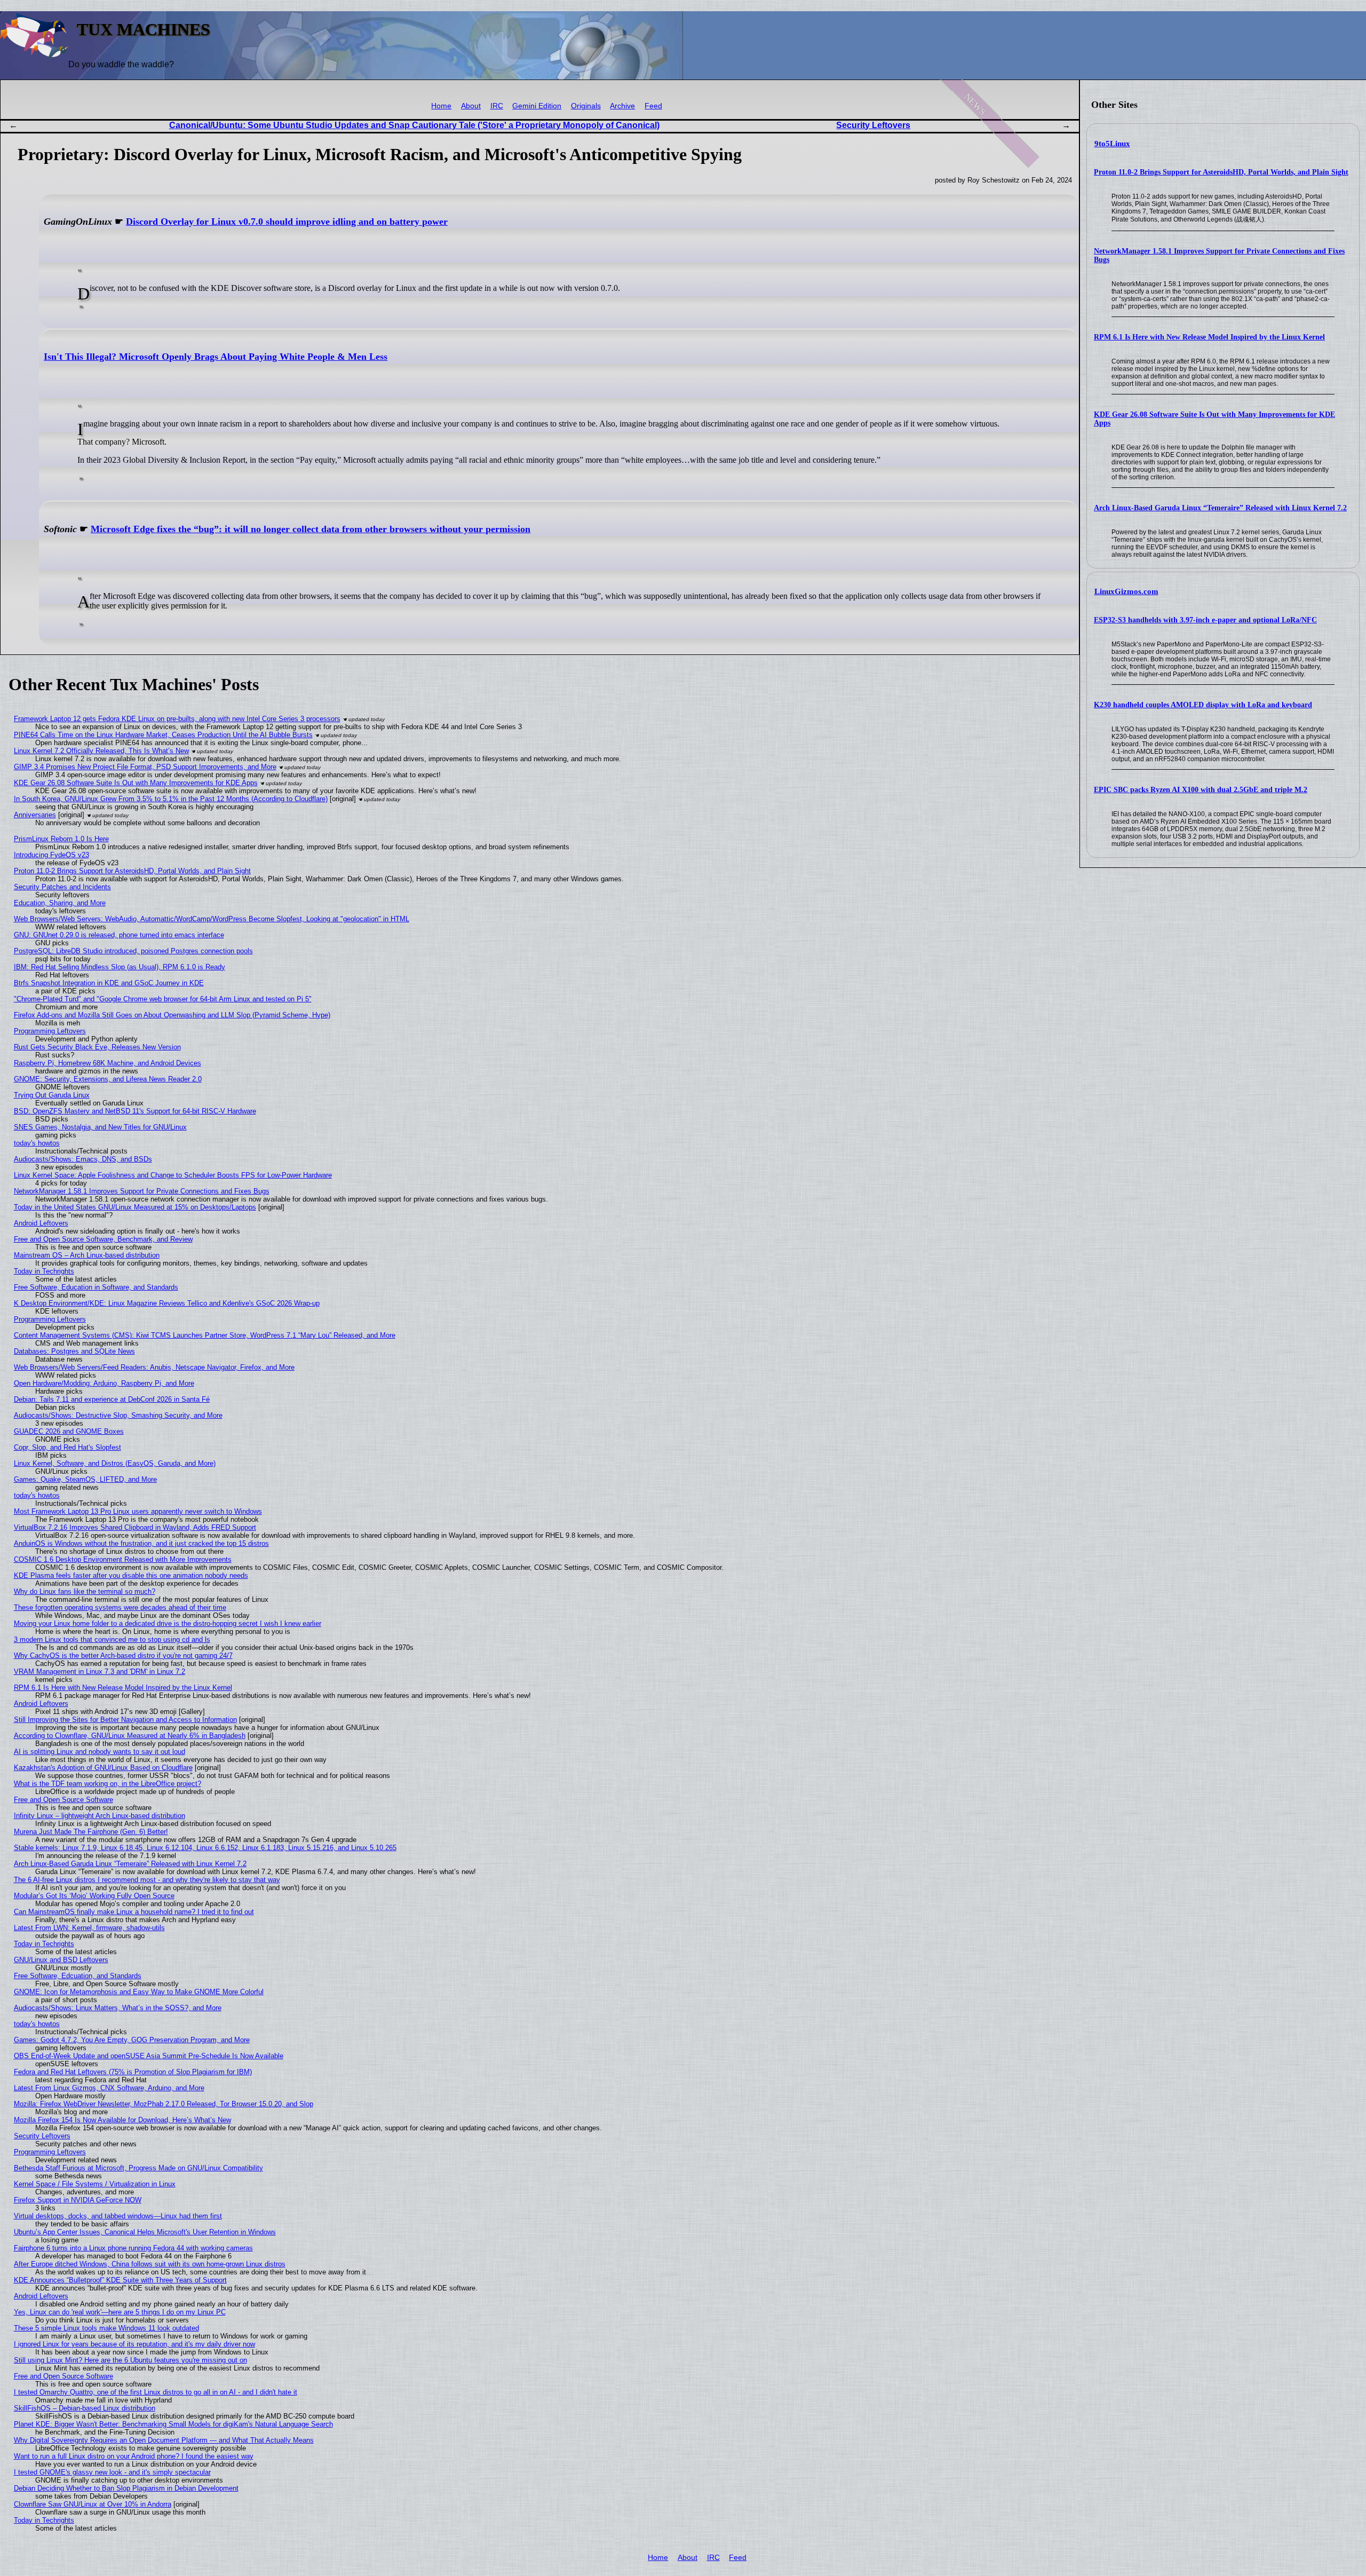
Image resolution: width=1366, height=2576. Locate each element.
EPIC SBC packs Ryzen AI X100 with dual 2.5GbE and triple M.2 (1201, 790)
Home (441, 106)
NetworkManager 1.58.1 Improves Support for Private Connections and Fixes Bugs (142, 1191)
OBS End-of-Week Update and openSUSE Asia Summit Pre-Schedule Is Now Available (149, 2056)
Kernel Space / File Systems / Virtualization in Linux (95, 2184)
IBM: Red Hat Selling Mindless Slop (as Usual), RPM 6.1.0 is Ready (120, 967)
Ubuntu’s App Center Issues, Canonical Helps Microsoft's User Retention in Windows (145, 2232)
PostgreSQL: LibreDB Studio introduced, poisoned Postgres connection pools (133, 951)
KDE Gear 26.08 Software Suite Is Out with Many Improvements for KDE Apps (136, 783)
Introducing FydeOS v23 (51, 855)
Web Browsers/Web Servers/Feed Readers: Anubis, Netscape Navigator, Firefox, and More (154, 1367)
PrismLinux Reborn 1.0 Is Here (61, 839)
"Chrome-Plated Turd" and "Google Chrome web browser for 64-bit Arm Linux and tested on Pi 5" (163, 999)
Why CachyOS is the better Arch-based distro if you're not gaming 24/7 (123, 1656)
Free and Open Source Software (63, 1800)
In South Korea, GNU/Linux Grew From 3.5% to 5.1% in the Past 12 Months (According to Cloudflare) (171, 799)
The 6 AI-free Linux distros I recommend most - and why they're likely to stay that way (147, 1880)
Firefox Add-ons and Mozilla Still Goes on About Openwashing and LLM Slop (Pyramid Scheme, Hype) (172, 1015)
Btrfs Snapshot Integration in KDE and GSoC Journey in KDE (109, 983)
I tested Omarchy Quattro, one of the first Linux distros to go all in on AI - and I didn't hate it (156, 2392)
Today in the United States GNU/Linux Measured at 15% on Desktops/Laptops (135, 1207)
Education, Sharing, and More (60, 903)
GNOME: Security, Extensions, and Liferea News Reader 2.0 (108, 1079)
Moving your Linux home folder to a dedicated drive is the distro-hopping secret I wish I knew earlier (168, 1623)
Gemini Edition (537, 106)
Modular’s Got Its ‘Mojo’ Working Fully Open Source (94, 1896)
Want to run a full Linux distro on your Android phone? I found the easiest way (134, 2456)
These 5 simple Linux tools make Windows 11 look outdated (106, 2328)
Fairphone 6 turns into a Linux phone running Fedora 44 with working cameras (133, 2248)
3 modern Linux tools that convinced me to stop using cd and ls (112, 1639)
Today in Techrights (44, 1271)
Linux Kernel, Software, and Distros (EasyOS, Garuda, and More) (115, 1463)
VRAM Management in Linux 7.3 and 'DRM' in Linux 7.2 (100, 1672)
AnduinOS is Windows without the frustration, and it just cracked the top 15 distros (141, 1543)
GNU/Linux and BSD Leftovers (61, 1960)
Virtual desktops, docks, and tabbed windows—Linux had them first (118, 2216)
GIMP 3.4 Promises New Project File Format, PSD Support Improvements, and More (145, 767)
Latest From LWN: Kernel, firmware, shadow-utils (89, 1928)
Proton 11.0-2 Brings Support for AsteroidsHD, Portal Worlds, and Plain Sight (1221, 172)
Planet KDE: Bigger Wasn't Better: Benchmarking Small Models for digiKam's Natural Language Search (173, 2424)
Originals (586, 106)
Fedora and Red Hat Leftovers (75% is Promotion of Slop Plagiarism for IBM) (133, 2072)
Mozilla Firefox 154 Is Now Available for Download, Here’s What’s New (122, 2120)
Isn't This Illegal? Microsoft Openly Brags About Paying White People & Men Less (216, 357)
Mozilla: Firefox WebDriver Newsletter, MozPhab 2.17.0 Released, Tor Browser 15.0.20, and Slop (164, 2104)
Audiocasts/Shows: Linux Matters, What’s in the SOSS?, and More (118, 2008)
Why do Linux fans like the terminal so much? (85, 1591)
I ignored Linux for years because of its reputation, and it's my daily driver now (134, 2344)
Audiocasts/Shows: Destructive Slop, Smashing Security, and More (118, 1415)
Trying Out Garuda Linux (52, 1095)
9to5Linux (1112, 144)
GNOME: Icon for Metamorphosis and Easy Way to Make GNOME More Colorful (139, 1992)
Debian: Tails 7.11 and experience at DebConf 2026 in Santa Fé (112, 1399)
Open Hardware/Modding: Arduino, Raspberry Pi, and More (104, 1383)
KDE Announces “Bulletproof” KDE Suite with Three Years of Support (120, 2280)
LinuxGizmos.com (1126, 591)
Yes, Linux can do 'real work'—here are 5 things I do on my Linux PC (120, 2312)
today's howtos (37, 1143)
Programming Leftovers (50, 1031)
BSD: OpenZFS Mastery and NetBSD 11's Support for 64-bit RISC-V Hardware (135, 1111)
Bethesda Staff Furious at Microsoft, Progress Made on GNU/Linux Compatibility (138, 2168)
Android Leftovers (41, 1223)
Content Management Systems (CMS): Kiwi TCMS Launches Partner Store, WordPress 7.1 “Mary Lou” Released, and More (205, 1335)
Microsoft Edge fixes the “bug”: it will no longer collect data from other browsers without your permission (311, 529)
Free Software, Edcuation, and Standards (78, 1976)
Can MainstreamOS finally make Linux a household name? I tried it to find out (134, 1912)
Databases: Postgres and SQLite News (74, 1351)
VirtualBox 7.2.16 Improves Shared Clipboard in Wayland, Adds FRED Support (135, 1527)
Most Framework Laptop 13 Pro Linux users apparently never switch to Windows (138, 1511)
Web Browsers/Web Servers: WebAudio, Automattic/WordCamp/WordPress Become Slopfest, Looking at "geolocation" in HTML (212, 919)
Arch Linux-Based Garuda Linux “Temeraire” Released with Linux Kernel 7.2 (1220, 508)
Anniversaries (35, 815)
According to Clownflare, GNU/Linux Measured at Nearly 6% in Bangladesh (130, 1736)
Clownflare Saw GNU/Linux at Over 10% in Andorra (93, 2504)
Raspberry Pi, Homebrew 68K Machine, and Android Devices (108, 1063)
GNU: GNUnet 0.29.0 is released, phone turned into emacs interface (119, 935)
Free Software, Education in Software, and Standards (96, 1287)
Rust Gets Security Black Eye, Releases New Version (97, 1047)
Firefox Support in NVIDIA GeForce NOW (78, 2200)
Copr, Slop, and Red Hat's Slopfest (67, 1447)
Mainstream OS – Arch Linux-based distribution (87, 1255)
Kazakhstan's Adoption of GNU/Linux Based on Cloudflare (103, 1768)
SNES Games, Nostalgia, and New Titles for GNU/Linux (100, 1127)
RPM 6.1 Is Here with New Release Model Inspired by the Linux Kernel (1209, 337)
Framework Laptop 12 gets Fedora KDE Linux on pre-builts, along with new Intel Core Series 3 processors (177, 719)
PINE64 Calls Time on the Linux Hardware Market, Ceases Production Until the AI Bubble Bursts (163, 735)
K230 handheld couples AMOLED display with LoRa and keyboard (1203, 705)
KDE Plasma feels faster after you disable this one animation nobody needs (131, 1575)
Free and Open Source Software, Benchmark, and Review (103, 1239)
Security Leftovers (873, 125)
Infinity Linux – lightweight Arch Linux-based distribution (100, 1816)
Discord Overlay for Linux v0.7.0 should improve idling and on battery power (287, 222)
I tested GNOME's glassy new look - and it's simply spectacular (112, 2472)
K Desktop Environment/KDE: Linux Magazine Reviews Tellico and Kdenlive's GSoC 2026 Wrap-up (167, 1303)
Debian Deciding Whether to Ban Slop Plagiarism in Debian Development (126, 2488)
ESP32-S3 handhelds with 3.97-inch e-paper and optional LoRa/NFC (1205, 620)
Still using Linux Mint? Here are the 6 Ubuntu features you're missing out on (130, 2360)
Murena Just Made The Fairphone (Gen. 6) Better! (91, 1832)
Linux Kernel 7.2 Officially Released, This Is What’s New (101, 751)
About (471, 106)
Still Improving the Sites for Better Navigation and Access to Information (125, 1720)
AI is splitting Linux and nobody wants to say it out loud (100, 1752)
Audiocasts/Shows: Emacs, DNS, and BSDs (83, 1159)
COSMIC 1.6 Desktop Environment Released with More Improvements (123, 1559)
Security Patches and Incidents (62, 887)
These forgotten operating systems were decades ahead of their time (120, 1607)
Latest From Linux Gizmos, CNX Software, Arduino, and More (109, 2088)
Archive (622, 106)
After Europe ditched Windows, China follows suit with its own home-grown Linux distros (150, 2264)
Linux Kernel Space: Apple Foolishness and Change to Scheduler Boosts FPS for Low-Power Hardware (173, 1175)
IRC (497, 106)
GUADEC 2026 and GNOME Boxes (69, 1431)
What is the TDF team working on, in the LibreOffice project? (108, 1784)
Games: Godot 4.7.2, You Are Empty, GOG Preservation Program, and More (132, 2040)
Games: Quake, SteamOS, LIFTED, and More (85, 1479)
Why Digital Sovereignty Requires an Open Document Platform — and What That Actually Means (164, 2440)
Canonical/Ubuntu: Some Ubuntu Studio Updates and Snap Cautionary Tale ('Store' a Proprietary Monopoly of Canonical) (414, 125)
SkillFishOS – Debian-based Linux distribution (85, 2408)
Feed (653, 106)
